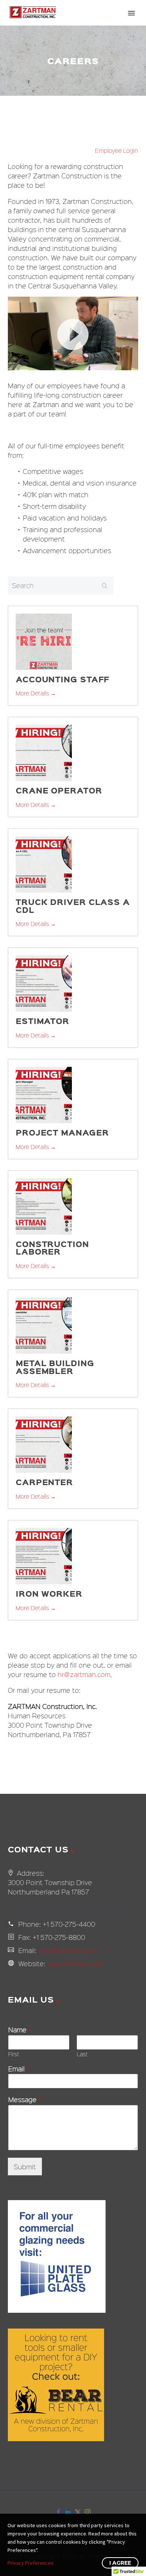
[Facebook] (58, 2512)
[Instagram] (88, 2512)
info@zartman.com (67, 1950)
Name (20, 2030)
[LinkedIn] (68, 2512)
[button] (73, 333)
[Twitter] (78, 2512)
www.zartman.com (75, 1963)
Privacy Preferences (31, 2563)
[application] (73, 333)
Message (25, 2100)
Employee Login (117, 151)
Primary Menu (131, 13)
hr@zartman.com (84, 1674)
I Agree (120, 2563)
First (14, 2054)
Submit (25, 2167)
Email (19, 2069)
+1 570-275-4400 (69, 1924)
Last (82, 2054)
